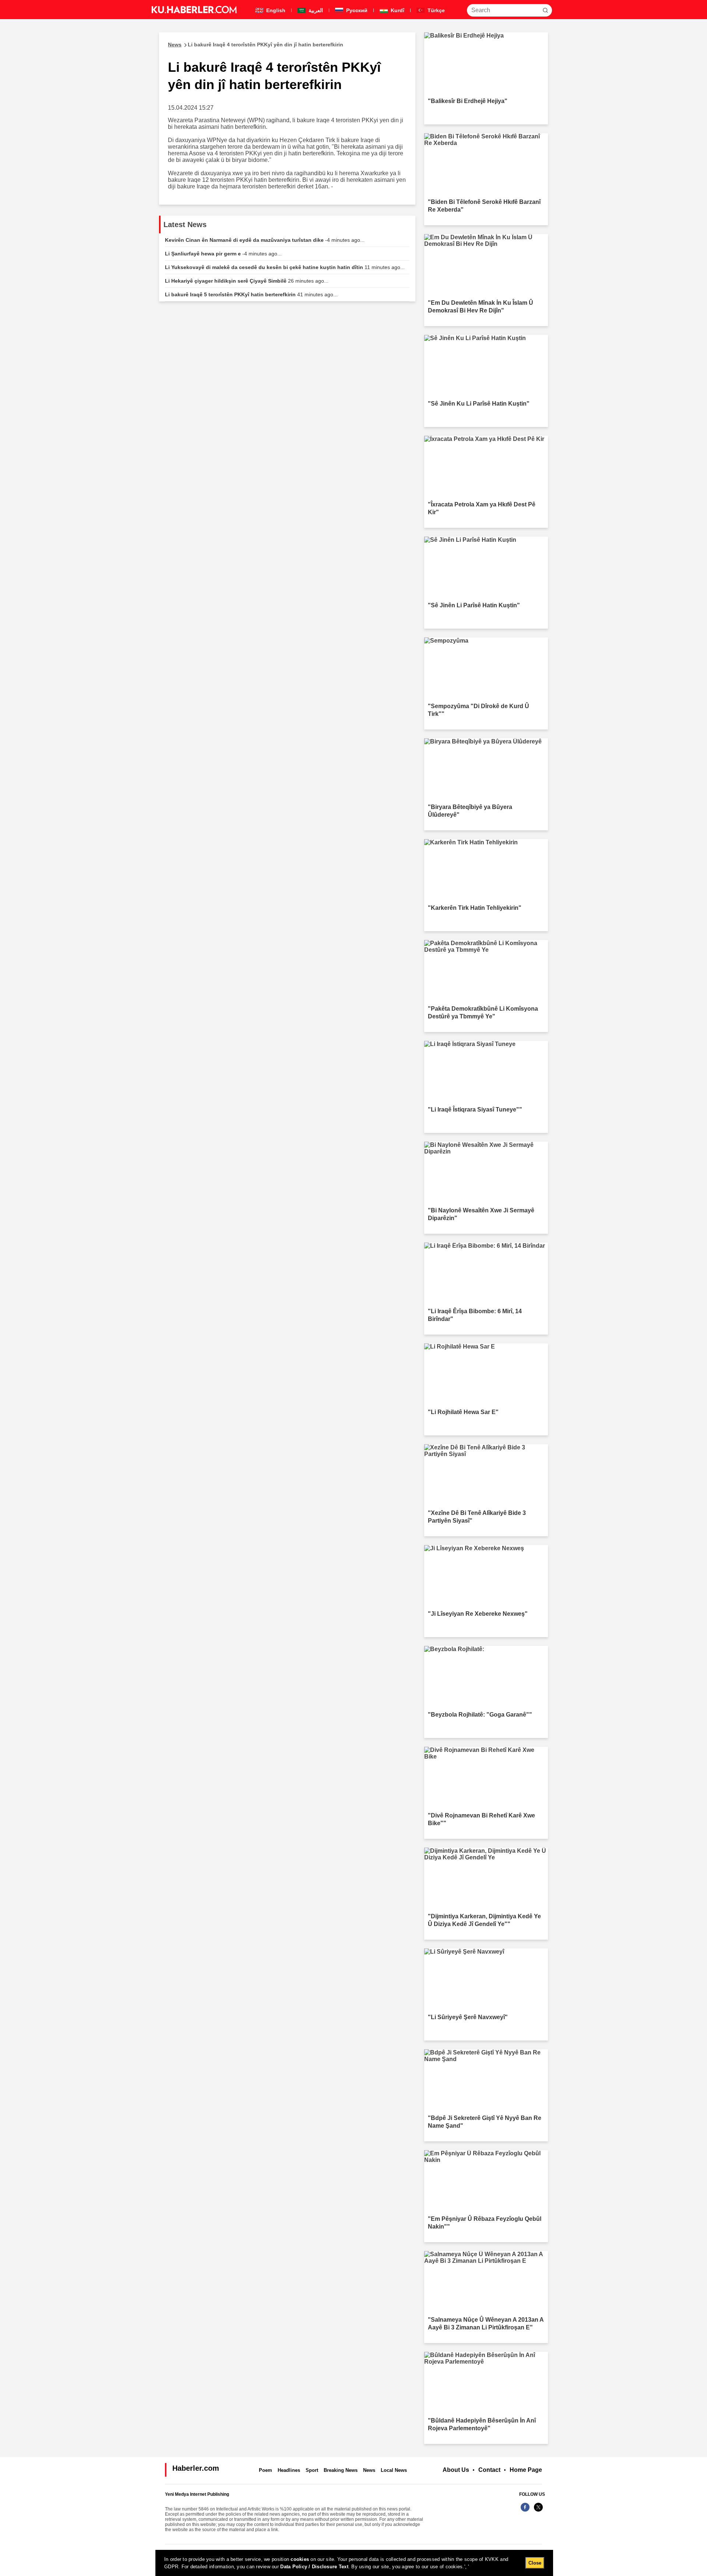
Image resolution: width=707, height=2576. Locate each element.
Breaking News (341, 2470)
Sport (312, 2470)
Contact (489, 2470)
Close (535, 2563)
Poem (265, 2470)
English (275, 10)
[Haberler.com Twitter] (538, 2511)
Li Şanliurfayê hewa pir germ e (223, 254)
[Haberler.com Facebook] (525, 2511)
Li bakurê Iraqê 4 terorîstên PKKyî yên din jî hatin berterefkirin (256, 45)
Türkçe (435, 10)
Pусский (356, 10)
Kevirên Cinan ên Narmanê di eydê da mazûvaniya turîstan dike (265, 240)
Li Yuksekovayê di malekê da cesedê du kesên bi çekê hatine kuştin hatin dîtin (285, 267)
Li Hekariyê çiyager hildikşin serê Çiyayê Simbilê (247, 281)
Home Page (526, 2470)
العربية (315, 10)
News (369, 2470)
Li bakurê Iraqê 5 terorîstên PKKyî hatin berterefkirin (251, 294)
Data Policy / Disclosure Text (314, 2567)
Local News (394, 2470)
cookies (300, 2559)
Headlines (289, 2470)
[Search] (545, 10)
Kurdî (397, 10)
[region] (354, 2563)
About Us (456, 2470)
